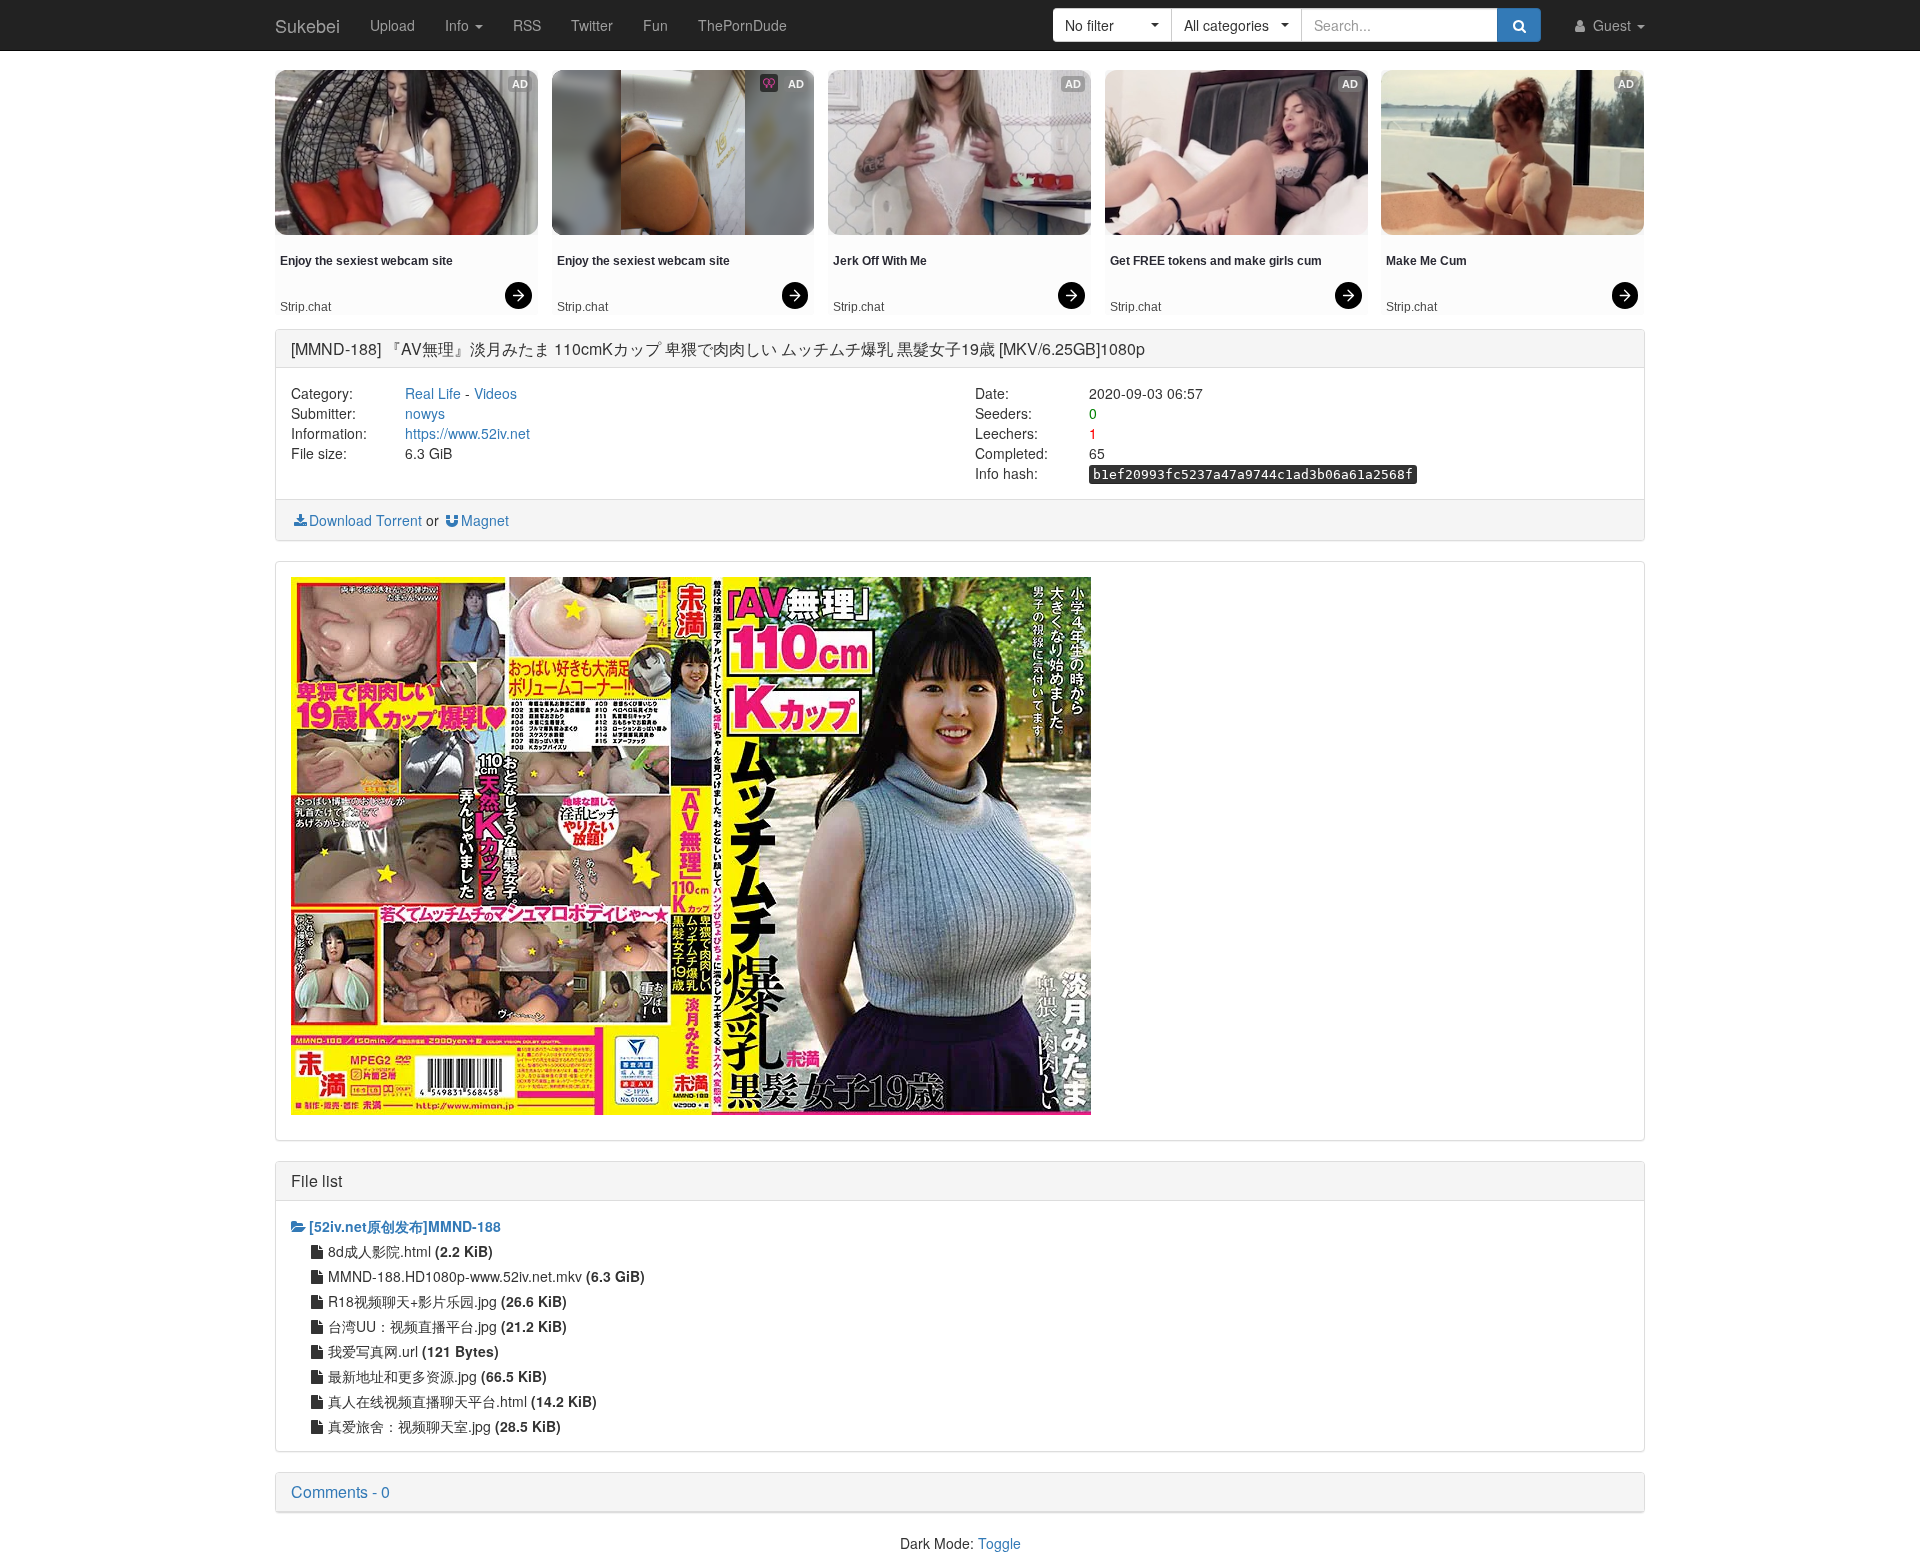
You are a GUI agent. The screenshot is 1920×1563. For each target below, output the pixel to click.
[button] (1112, 25)
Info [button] (459, 25)
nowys (425, 413)
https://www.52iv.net (467, 433)
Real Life (433, 393)
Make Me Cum (1426, 261)
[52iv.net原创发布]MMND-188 (405, 1226)
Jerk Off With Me (880, 261)
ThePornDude (742, 25)
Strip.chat (305, 307)
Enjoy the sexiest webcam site (366, 261)
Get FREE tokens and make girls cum (1216, 261)
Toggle (999, 1543)
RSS (527, 25)
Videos (495, 393)
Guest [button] (1612, 25)
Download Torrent (365, 520)
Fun (655, 25)
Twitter (592, 25)
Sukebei (307, 25)
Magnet (485, 520)
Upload (392, 25)
